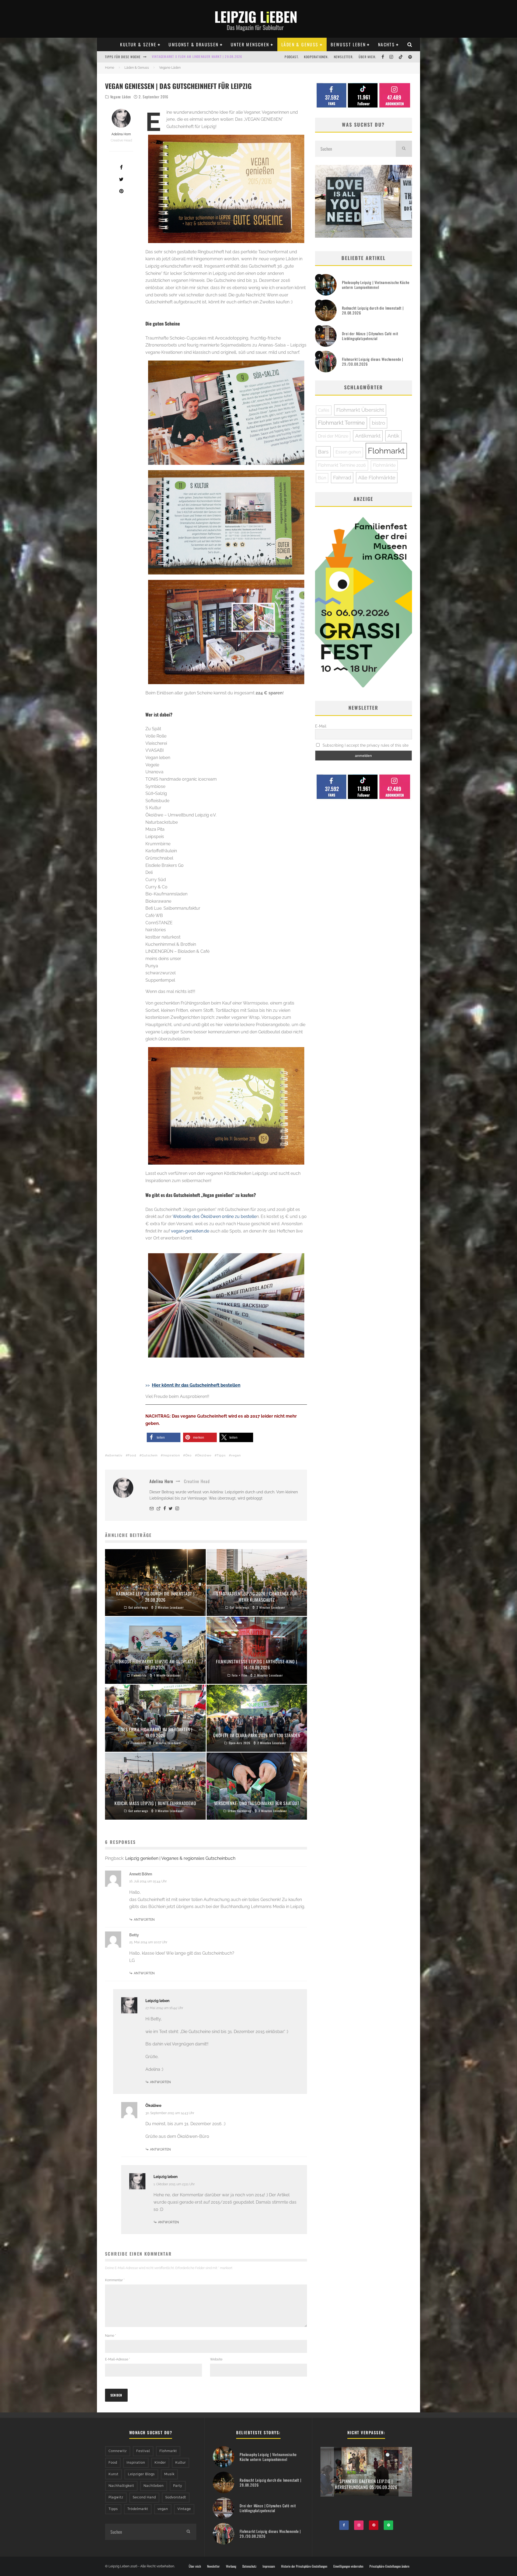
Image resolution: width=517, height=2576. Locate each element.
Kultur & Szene (138, 44)
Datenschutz (249, 2566)
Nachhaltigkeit (121, 2486)
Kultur (181, 2463)
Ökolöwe (204, 1455)
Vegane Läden (120, 97)
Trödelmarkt (138, 2509)
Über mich (195, 2566)
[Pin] (121, 191)
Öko (188, 1455)
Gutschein (150, 1455)
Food (132, 1455)
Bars (323, 452)
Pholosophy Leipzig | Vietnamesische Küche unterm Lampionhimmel (376, 285)
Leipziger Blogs (141, 2474)
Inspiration (171, 1455)
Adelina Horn (121, 134)
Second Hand (144, 2497)
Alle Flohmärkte (377, 477)
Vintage (184, 2509)
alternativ (115, 1455)
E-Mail (321, 726)
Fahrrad (342, 477)
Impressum (269, 2566)
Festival (143, 2451)
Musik (169, 2474)
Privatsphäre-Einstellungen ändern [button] (389, 2566)
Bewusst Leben (348, 44)
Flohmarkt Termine (341, 423)
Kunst (113, 2474)
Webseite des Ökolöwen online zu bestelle (214, 1216)
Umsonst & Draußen (193, 44)
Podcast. (292, 57)
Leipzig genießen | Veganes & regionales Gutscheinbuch (180, 1858)
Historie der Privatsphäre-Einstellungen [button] (304, 2566)
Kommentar (115, 2280)
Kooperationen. (316, 57)
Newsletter (213, 2566)
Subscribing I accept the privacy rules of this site (365, 745)
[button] (164, 1437)
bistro (378, 423)
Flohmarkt (386, 451)
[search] (404, 149)
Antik (393, 436)
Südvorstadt (176, 2497)
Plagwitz (116, 2497)
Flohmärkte (384, 465)
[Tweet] (121, 179)
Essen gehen (348, 452)
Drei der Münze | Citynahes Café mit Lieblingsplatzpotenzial (370, 336)
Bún (322, 478)
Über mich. (367, 57)
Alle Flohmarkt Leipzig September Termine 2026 (191, 57)
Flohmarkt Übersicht (360, 410)
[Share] (121, 167)
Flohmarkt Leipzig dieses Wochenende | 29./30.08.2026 (373, 361)
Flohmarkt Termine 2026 (342, 465)
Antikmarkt (368, 436)
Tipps (221, 1455)
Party (178, 2486)
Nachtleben (154, 2486)
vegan (236, 1455)
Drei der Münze (333, 436)
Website (216, 2359)
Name (111, 2336)
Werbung (231, 2566)
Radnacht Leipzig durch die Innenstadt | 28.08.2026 (373, 310)
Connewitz (118, 2451)
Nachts (386, 44)
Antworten (144, 1920)
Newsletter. (344, 57)
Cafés (324, 410)
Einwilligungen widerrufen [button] (348, 2566)
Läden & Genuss (300, 44)
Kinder (160, 2463)
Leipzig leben (157, 2001)
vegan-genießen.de (190, 1231)
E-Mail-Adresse (118, 2359)
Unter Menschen (250, 44)
